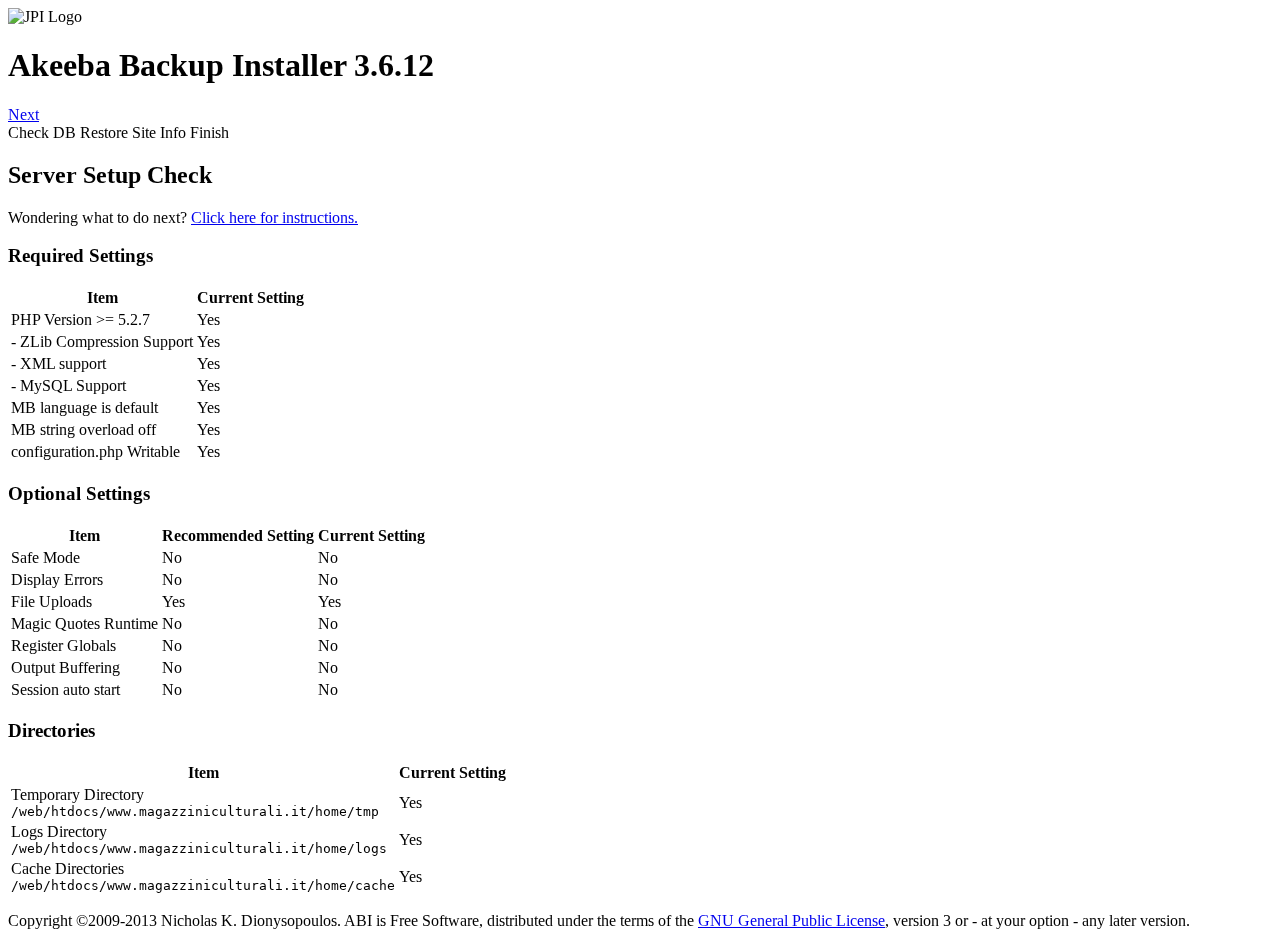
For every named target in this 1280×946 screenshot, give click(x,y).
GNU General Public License (791, 920)
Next (23, 114)
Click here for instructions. (274, 217)
